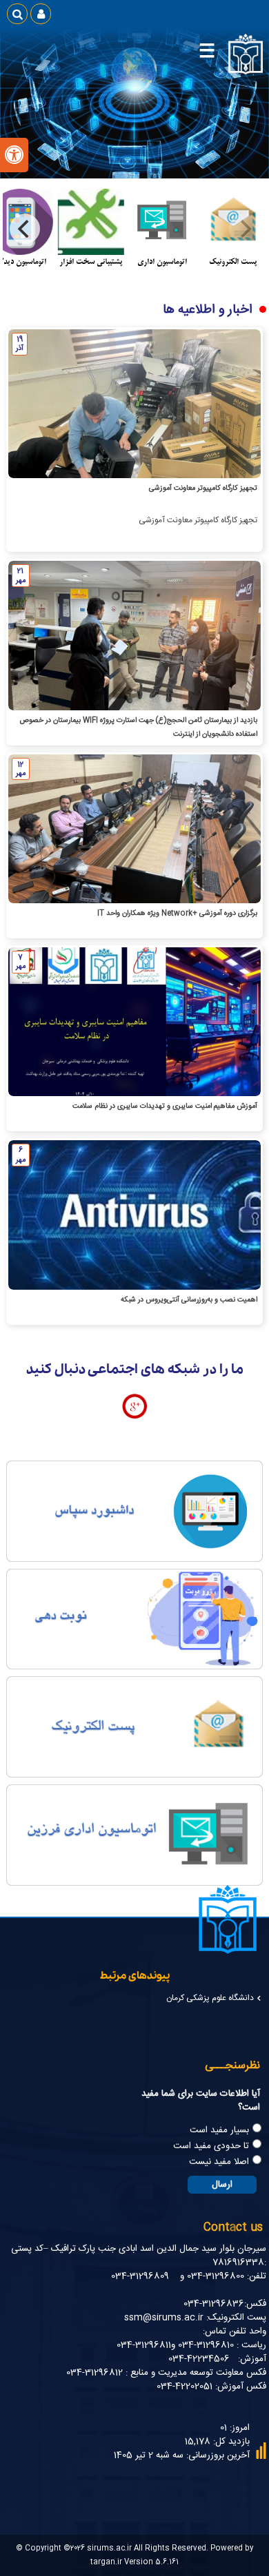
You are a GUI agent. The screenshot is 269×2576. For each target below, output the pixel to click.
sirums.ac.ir (109, 2548)
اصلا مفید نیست (219, 2162)
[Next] (25, 229)
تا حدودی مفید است (211, 2146)
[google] (134, 1417)
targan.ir (106, 2562)
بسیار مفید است (219, 2130)
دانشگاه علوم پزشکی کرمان (210, 1998)
